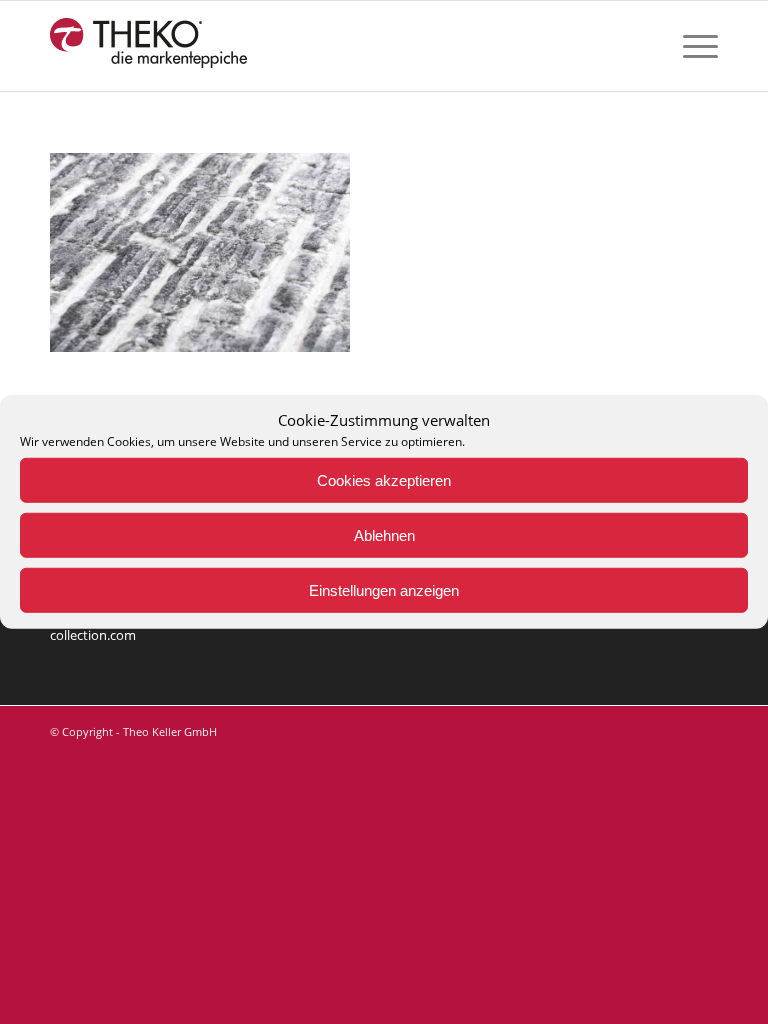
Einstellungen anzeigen (384, 590)
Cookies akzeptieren (384, 480)
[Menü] (690, 46)
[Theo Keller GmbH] (149, 46)
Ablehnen (384, 535)
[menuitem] (690, 46)
